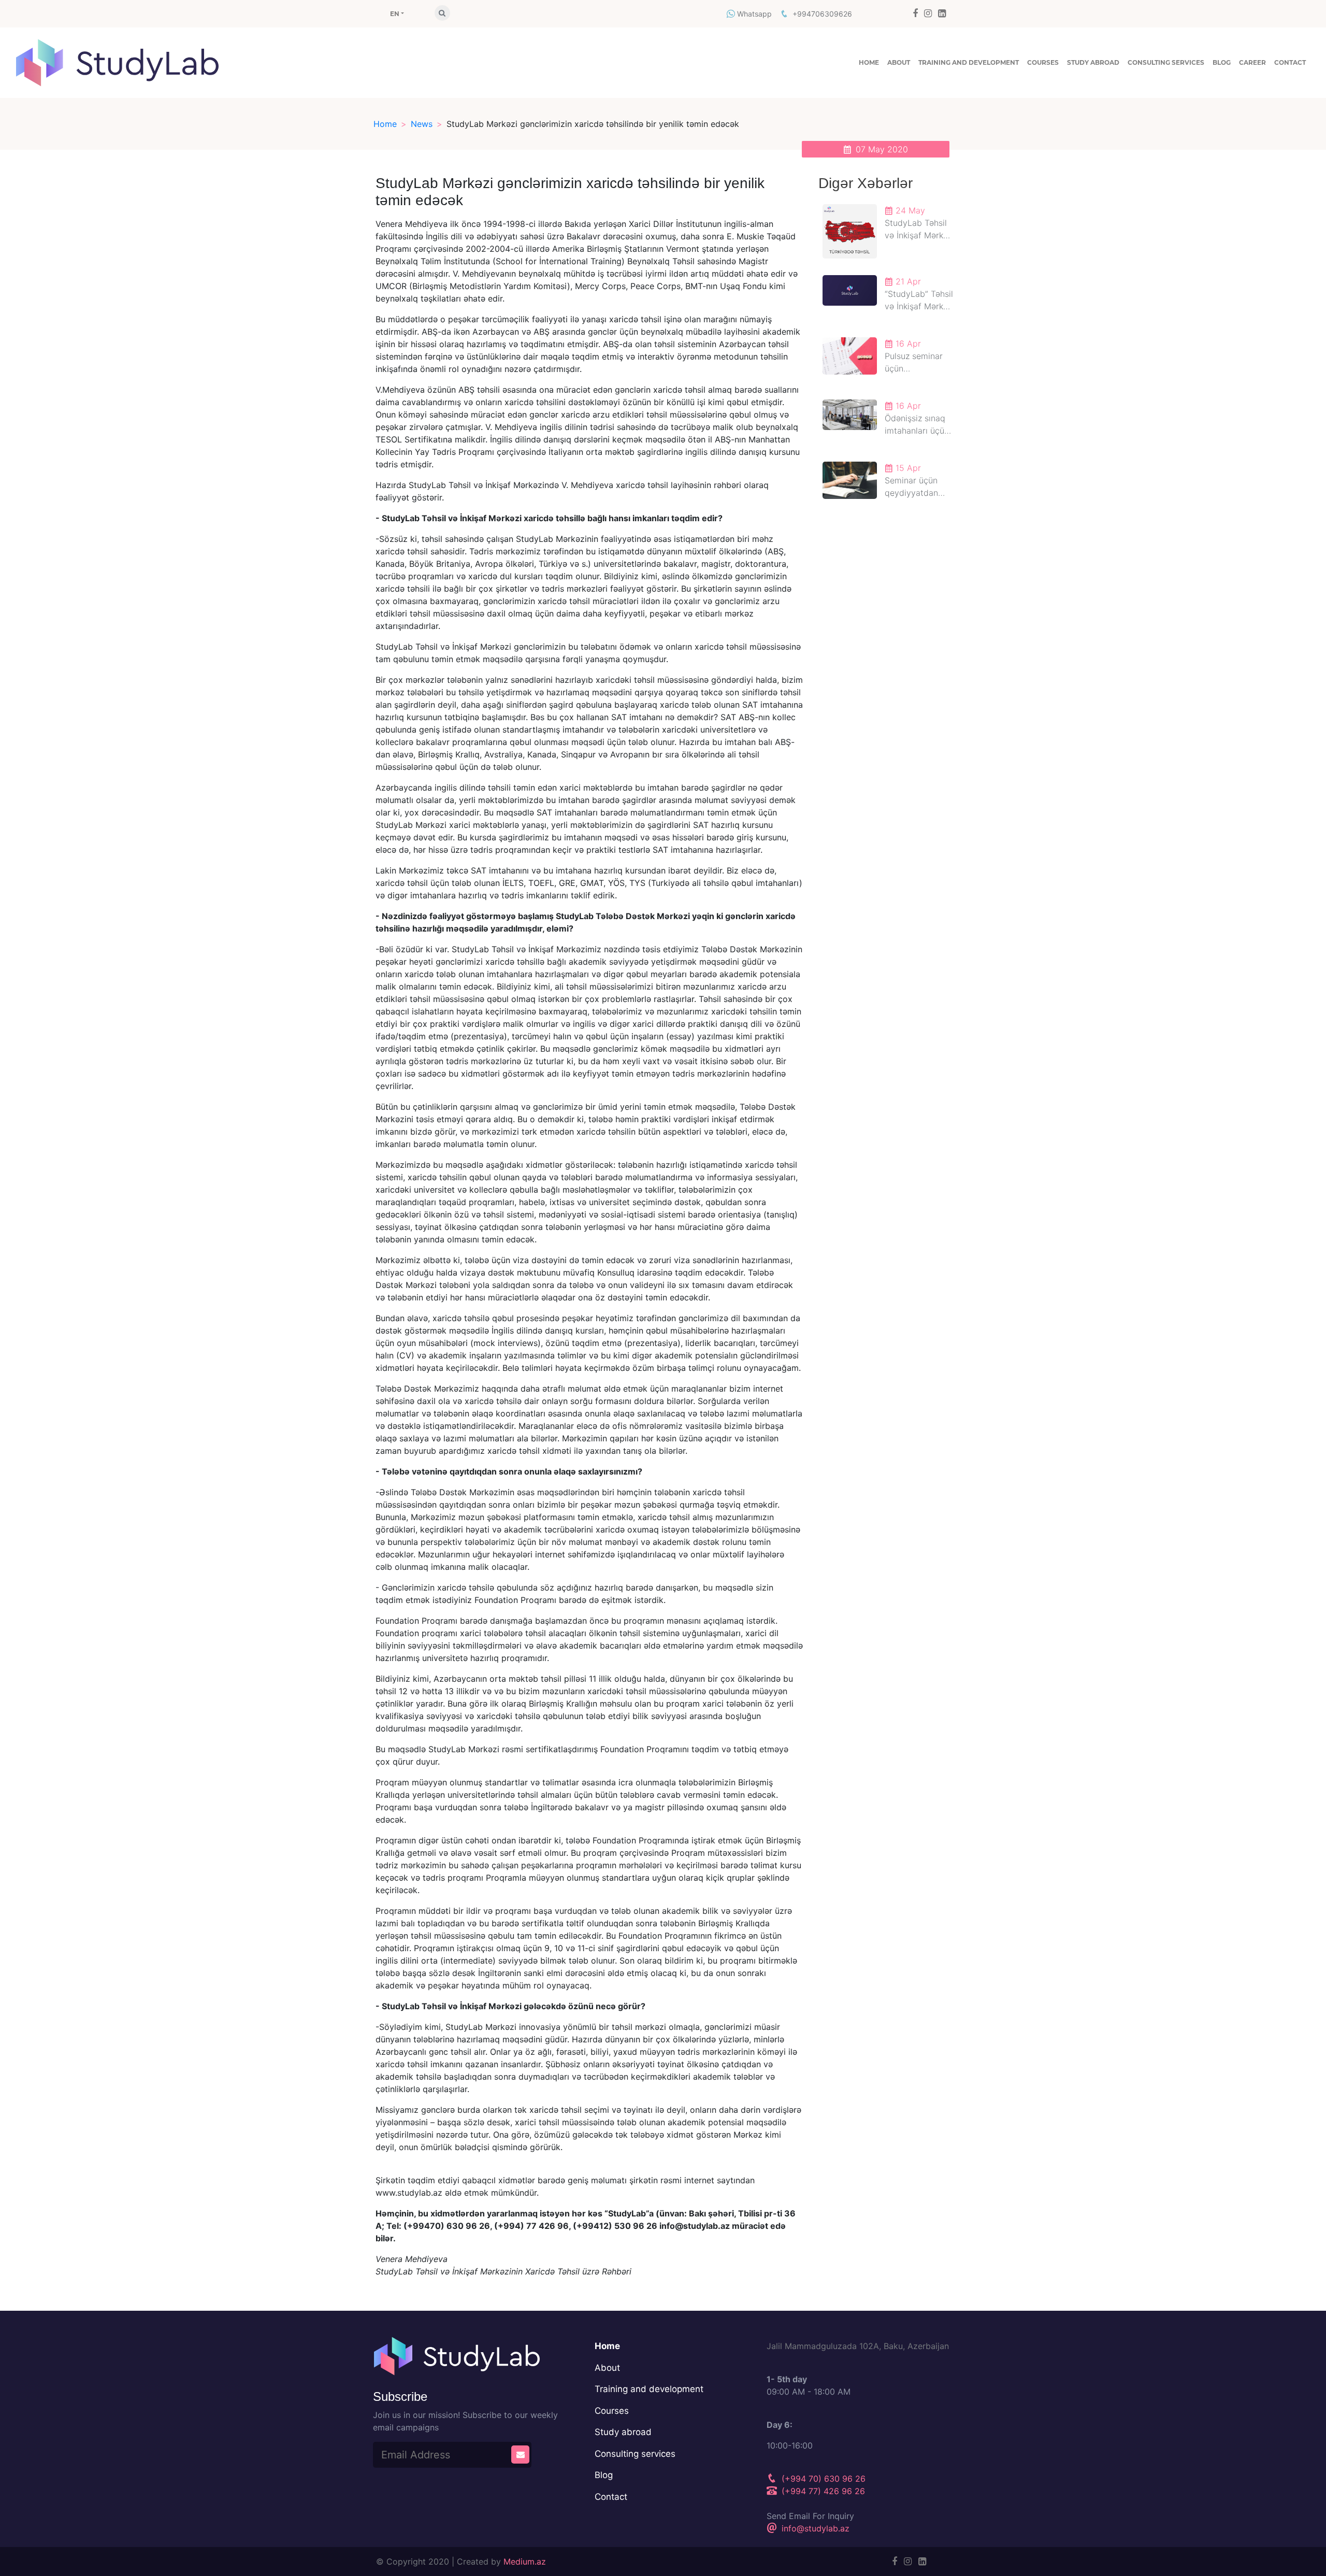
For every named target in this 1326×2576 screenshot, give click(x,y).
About (899, 62)
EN (394, 14)
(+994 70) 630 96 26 (822, 2479)
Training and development (969, 62)
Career (1252, 62)
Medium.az (525, 2561)
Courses (1043, 62)
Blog (1222, 62)
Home (869, 62)
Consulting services (1166, 62)
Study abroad (1093, 62)
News (422, 124)
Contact (1290, 62)
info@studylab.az (814, 2528)
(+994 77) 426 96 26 (822, 2491)
